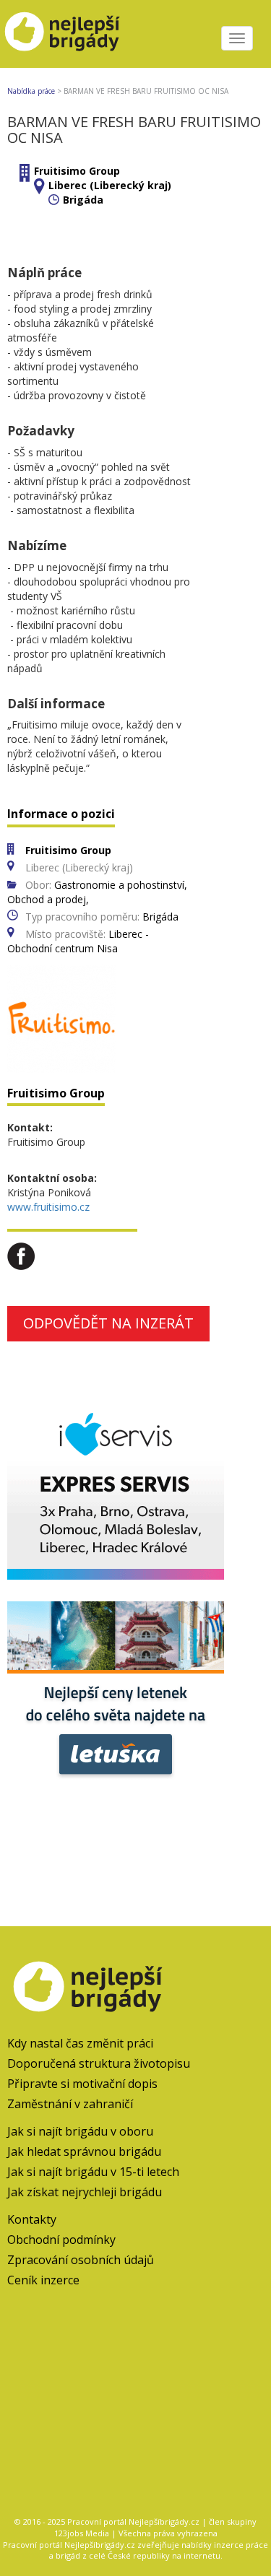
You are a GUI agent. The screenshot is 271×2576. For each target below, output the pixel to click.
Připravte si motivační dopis (82, 2084)
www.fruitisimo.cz (48, 1207)
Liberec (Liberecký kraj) (110, 185)
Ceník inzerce (43, 2280)
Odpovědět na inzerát (108, 1323)
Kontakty (32, 2219)
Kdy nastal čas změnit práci (80, 2043)
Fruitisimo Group (77, 171)
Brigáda (83, 200)
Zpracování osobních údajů (81, 2260)
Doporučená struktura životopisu (99, 2063)
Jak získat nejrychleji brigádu (85, 2192)
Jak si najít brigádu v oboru (80, 2131)
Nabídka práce (31, 91)
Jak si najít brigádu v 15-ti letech (93, 2172)
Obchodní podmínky (61, 2240)
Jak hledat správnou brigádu (84, 2151)
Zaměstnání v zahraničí (70, 2104)
